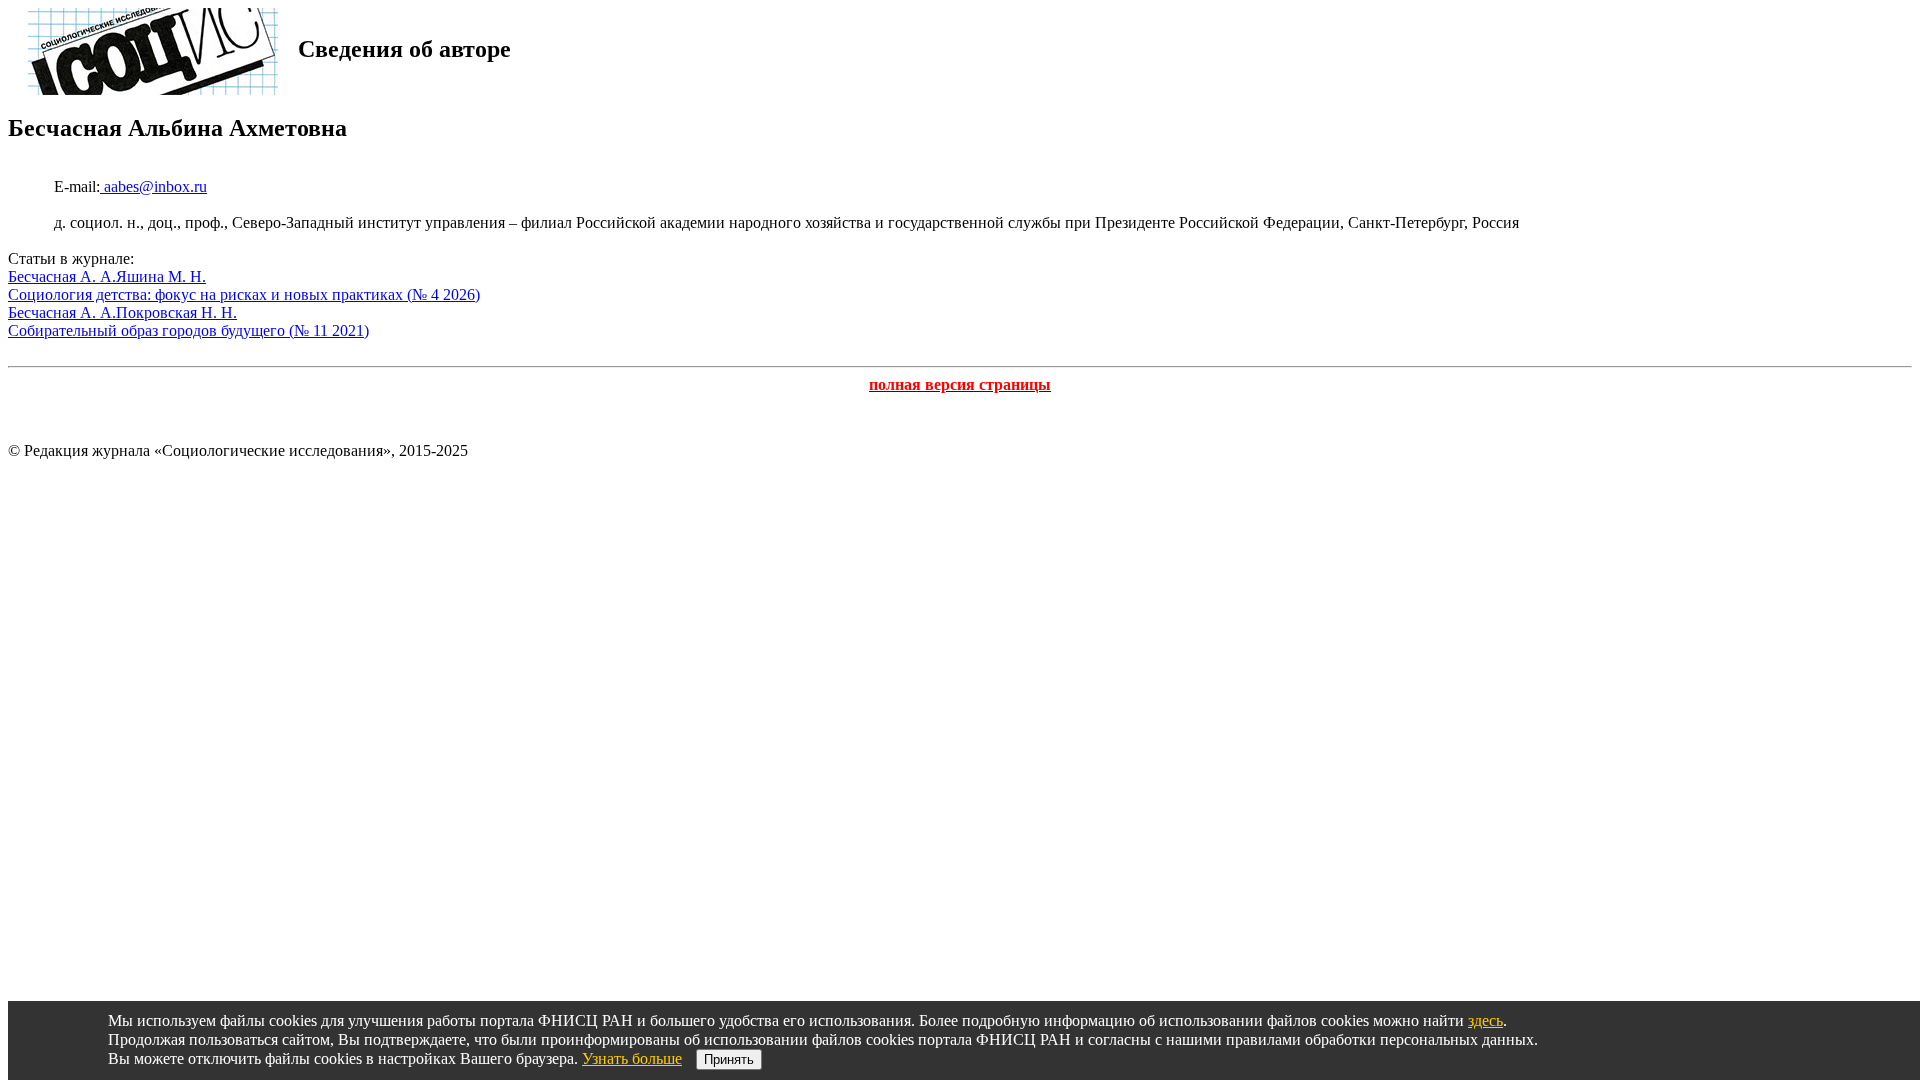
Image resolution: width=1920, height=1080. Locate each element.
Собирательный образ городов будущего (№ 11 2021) (188, 330)
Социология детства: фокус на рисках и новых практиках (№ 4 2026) (244, 294)
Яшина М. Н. (161, 276)
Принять (729, 1059)
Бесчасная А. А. (62, 276)
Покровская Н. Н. (176, 312)
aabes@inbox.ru (153, 186)
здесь (1485, 1020)
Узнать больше (632, 1058)
